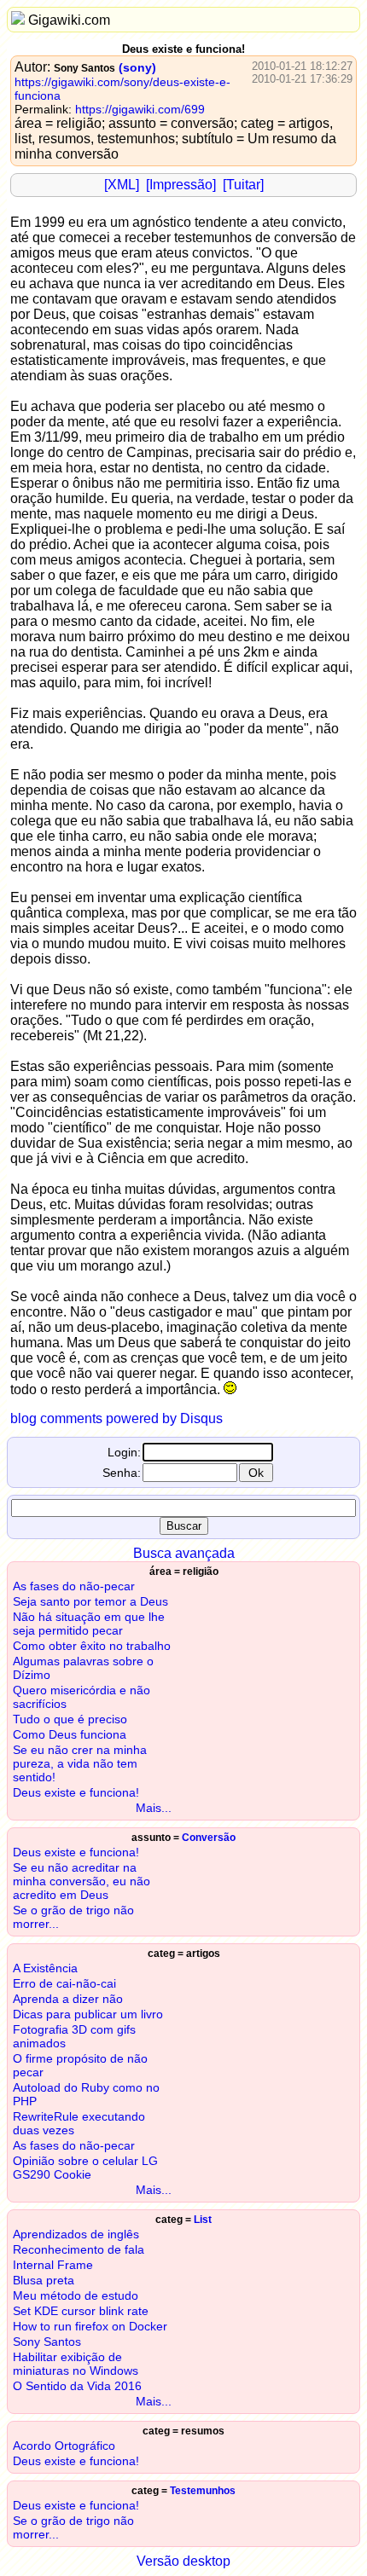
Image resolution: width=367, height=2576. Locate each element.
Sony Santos (84, 68)
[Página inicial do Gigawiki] (18, 20)
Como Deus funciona (70, 1734)
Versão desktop (183, 2561)
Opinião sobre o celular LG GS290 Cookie (85, 2168)
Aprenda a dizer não (68, 1999)
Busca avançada (184, 1553)
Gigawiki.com (69, 20)
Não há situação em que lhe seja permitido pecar (89, 1624)
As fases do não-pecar (74, 1586)
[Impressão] (181, 185)
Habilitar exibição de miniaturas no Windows (76, 2364)
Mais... (154, 1808)
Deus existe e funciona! (76, 1792)
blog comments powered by (117, 1418)
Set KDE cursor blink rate (81, 2311)
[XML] (122, 185)
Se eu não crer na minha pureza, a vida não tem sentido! (80, 1763)
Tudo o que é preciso (70, 1719)
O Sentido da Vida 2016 (77, 2386)
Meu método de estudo (76, 2295)
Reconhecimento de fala (79, 2249)
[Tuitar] (243, 185)
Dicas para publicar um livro (88, 2014)
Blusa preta (44, 2280)
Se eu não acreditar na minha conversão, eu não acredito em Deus (82, 1881)
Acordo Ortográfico (64, 2446)
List (203, 2220)
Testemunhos (203, 2491)
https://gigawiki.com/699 (140, 109)
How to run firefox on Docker (90, 2326)
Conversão (209, 1838)
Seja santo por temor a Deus (90, 1601)
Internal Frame (53, 2265)
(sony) (137, 67)
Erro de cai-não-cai (64, 1983)
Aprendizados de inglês (76, 2234)
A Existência (45, 1968)
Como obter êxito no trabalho (92, 1646)
